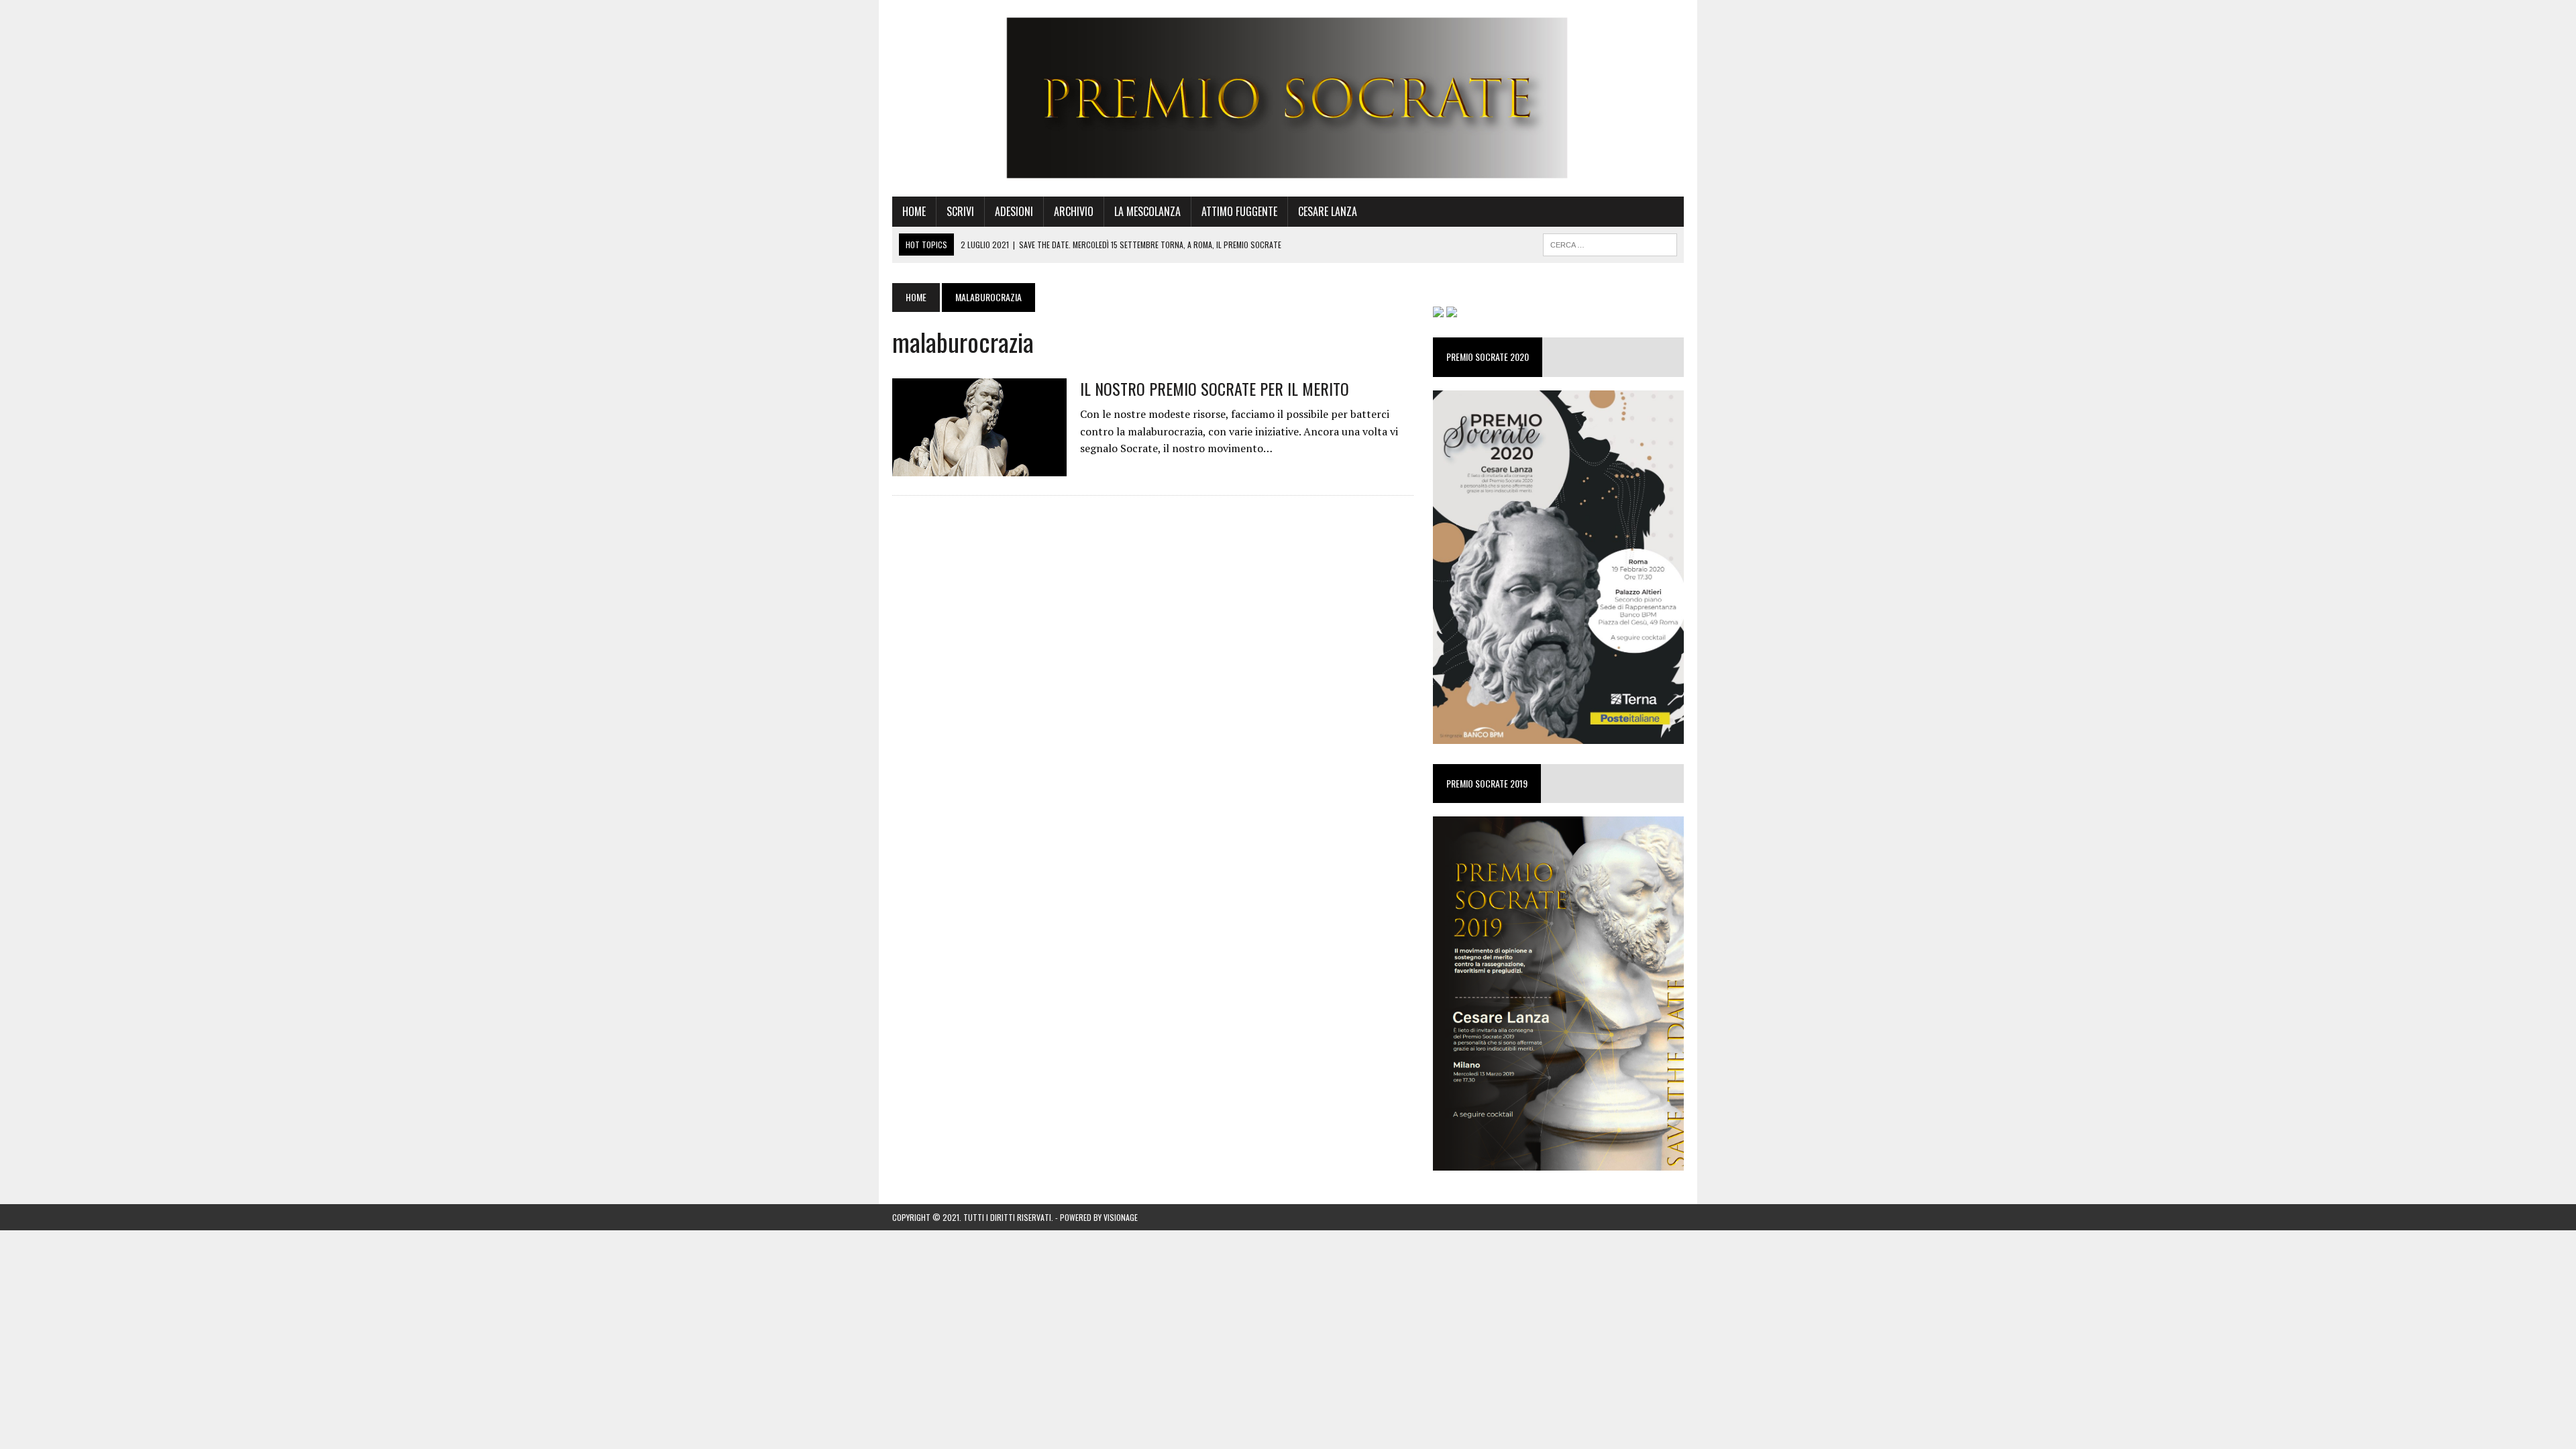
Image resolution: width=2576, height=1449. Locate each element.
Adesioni (1014, 211)
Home (914, 211)
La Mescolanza (1147, 211)
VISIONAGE (1121, 1217)
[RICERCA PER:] (1610, 243)
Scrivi (960, 211)
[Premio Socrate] (1288, 98)
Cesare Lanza (1328, 211)
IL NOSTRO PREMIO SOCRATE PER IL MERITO (1215, 388)
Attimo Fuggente (1239, 211)
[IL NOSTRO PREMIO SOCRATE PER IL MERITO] (979, 467)
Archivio (1074, 211)
